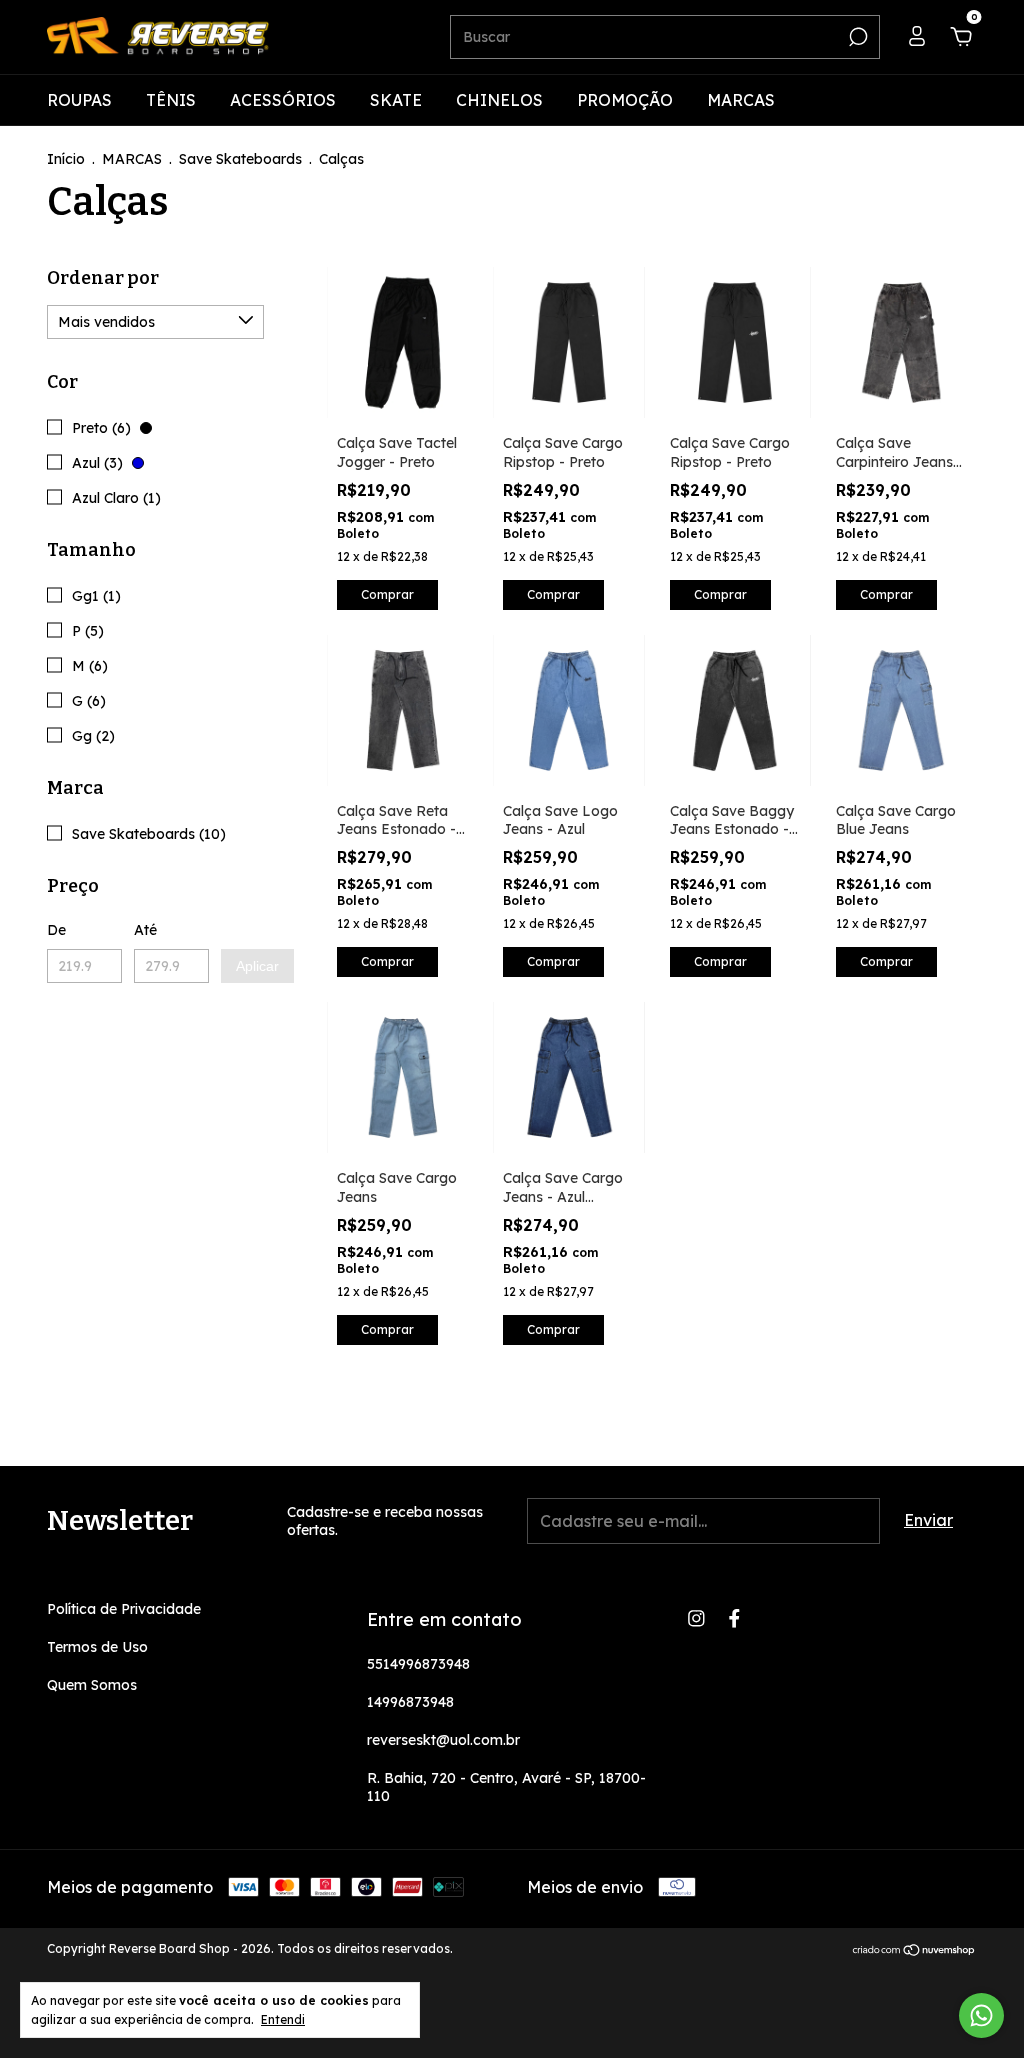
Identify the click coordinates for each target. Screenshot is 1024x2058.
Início (66, 159)
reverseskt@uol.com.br (443, 1740)
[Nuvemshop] (914, 1951)
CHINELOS (499, 100)
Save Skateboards (240, 159)
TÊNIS (171, 100)
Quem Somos (92, 1685)
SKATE (396, 100)
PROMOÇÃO (625, 100)
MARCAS (741, 100)
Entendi (283, 2019)
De (56, 930)
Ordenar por (103, 278)
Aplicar (257, 966)
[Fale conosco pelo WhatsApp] (981, 2015)
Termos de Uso (97, 1647)
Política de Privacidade (124, 1609)
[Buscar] (856, 37)
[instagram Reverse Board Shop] (696, 1618)
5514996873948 (418, 1664)
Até (145, 930)
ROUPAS (79, 100)
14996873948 (410, 1702)
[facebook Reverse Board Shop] (734, 1618)
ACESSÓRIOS (283, 100)
